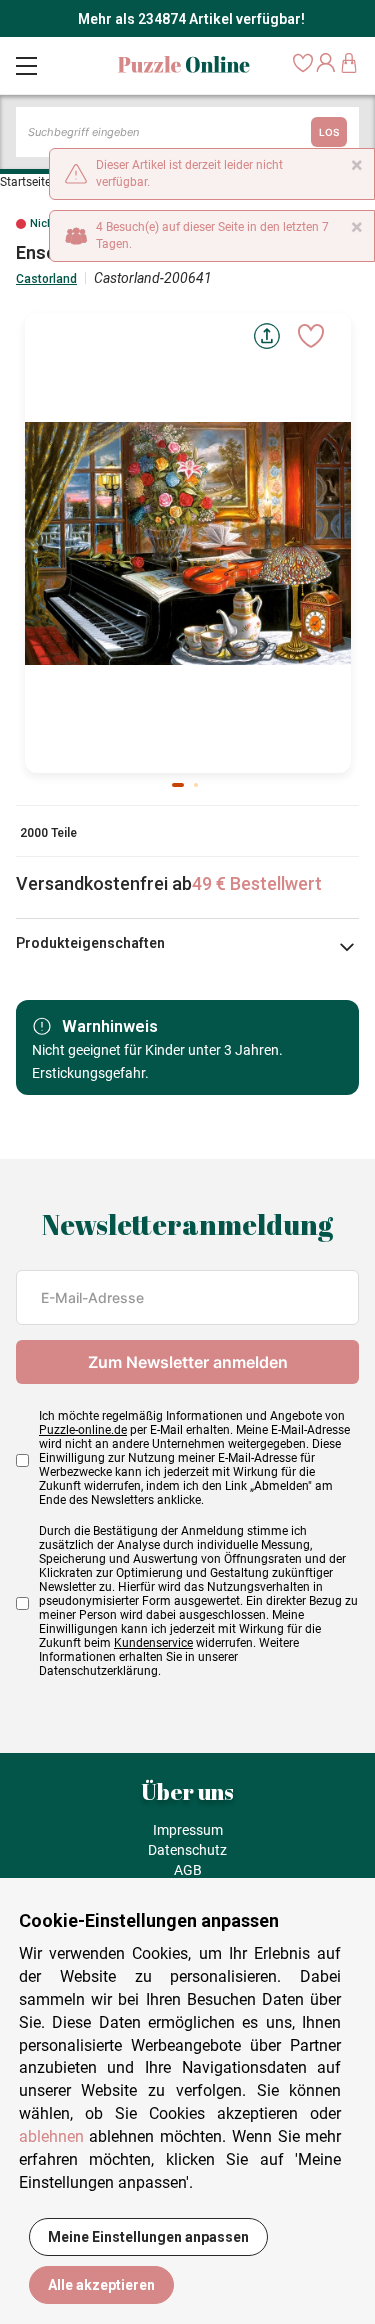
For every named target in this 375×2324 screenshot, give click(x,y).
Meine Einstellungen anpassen (148, 2237)
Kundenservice (153, 1643)
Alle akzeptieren (101, 2285)
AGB (188, 1870)
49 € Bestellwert (257, 883)
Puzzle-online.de (83, 1430)
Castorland (46, 279)
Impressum (188, 1830)
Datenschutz (187, 1850)
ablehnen (51, 2136)
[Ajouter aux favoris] (311, 336)
